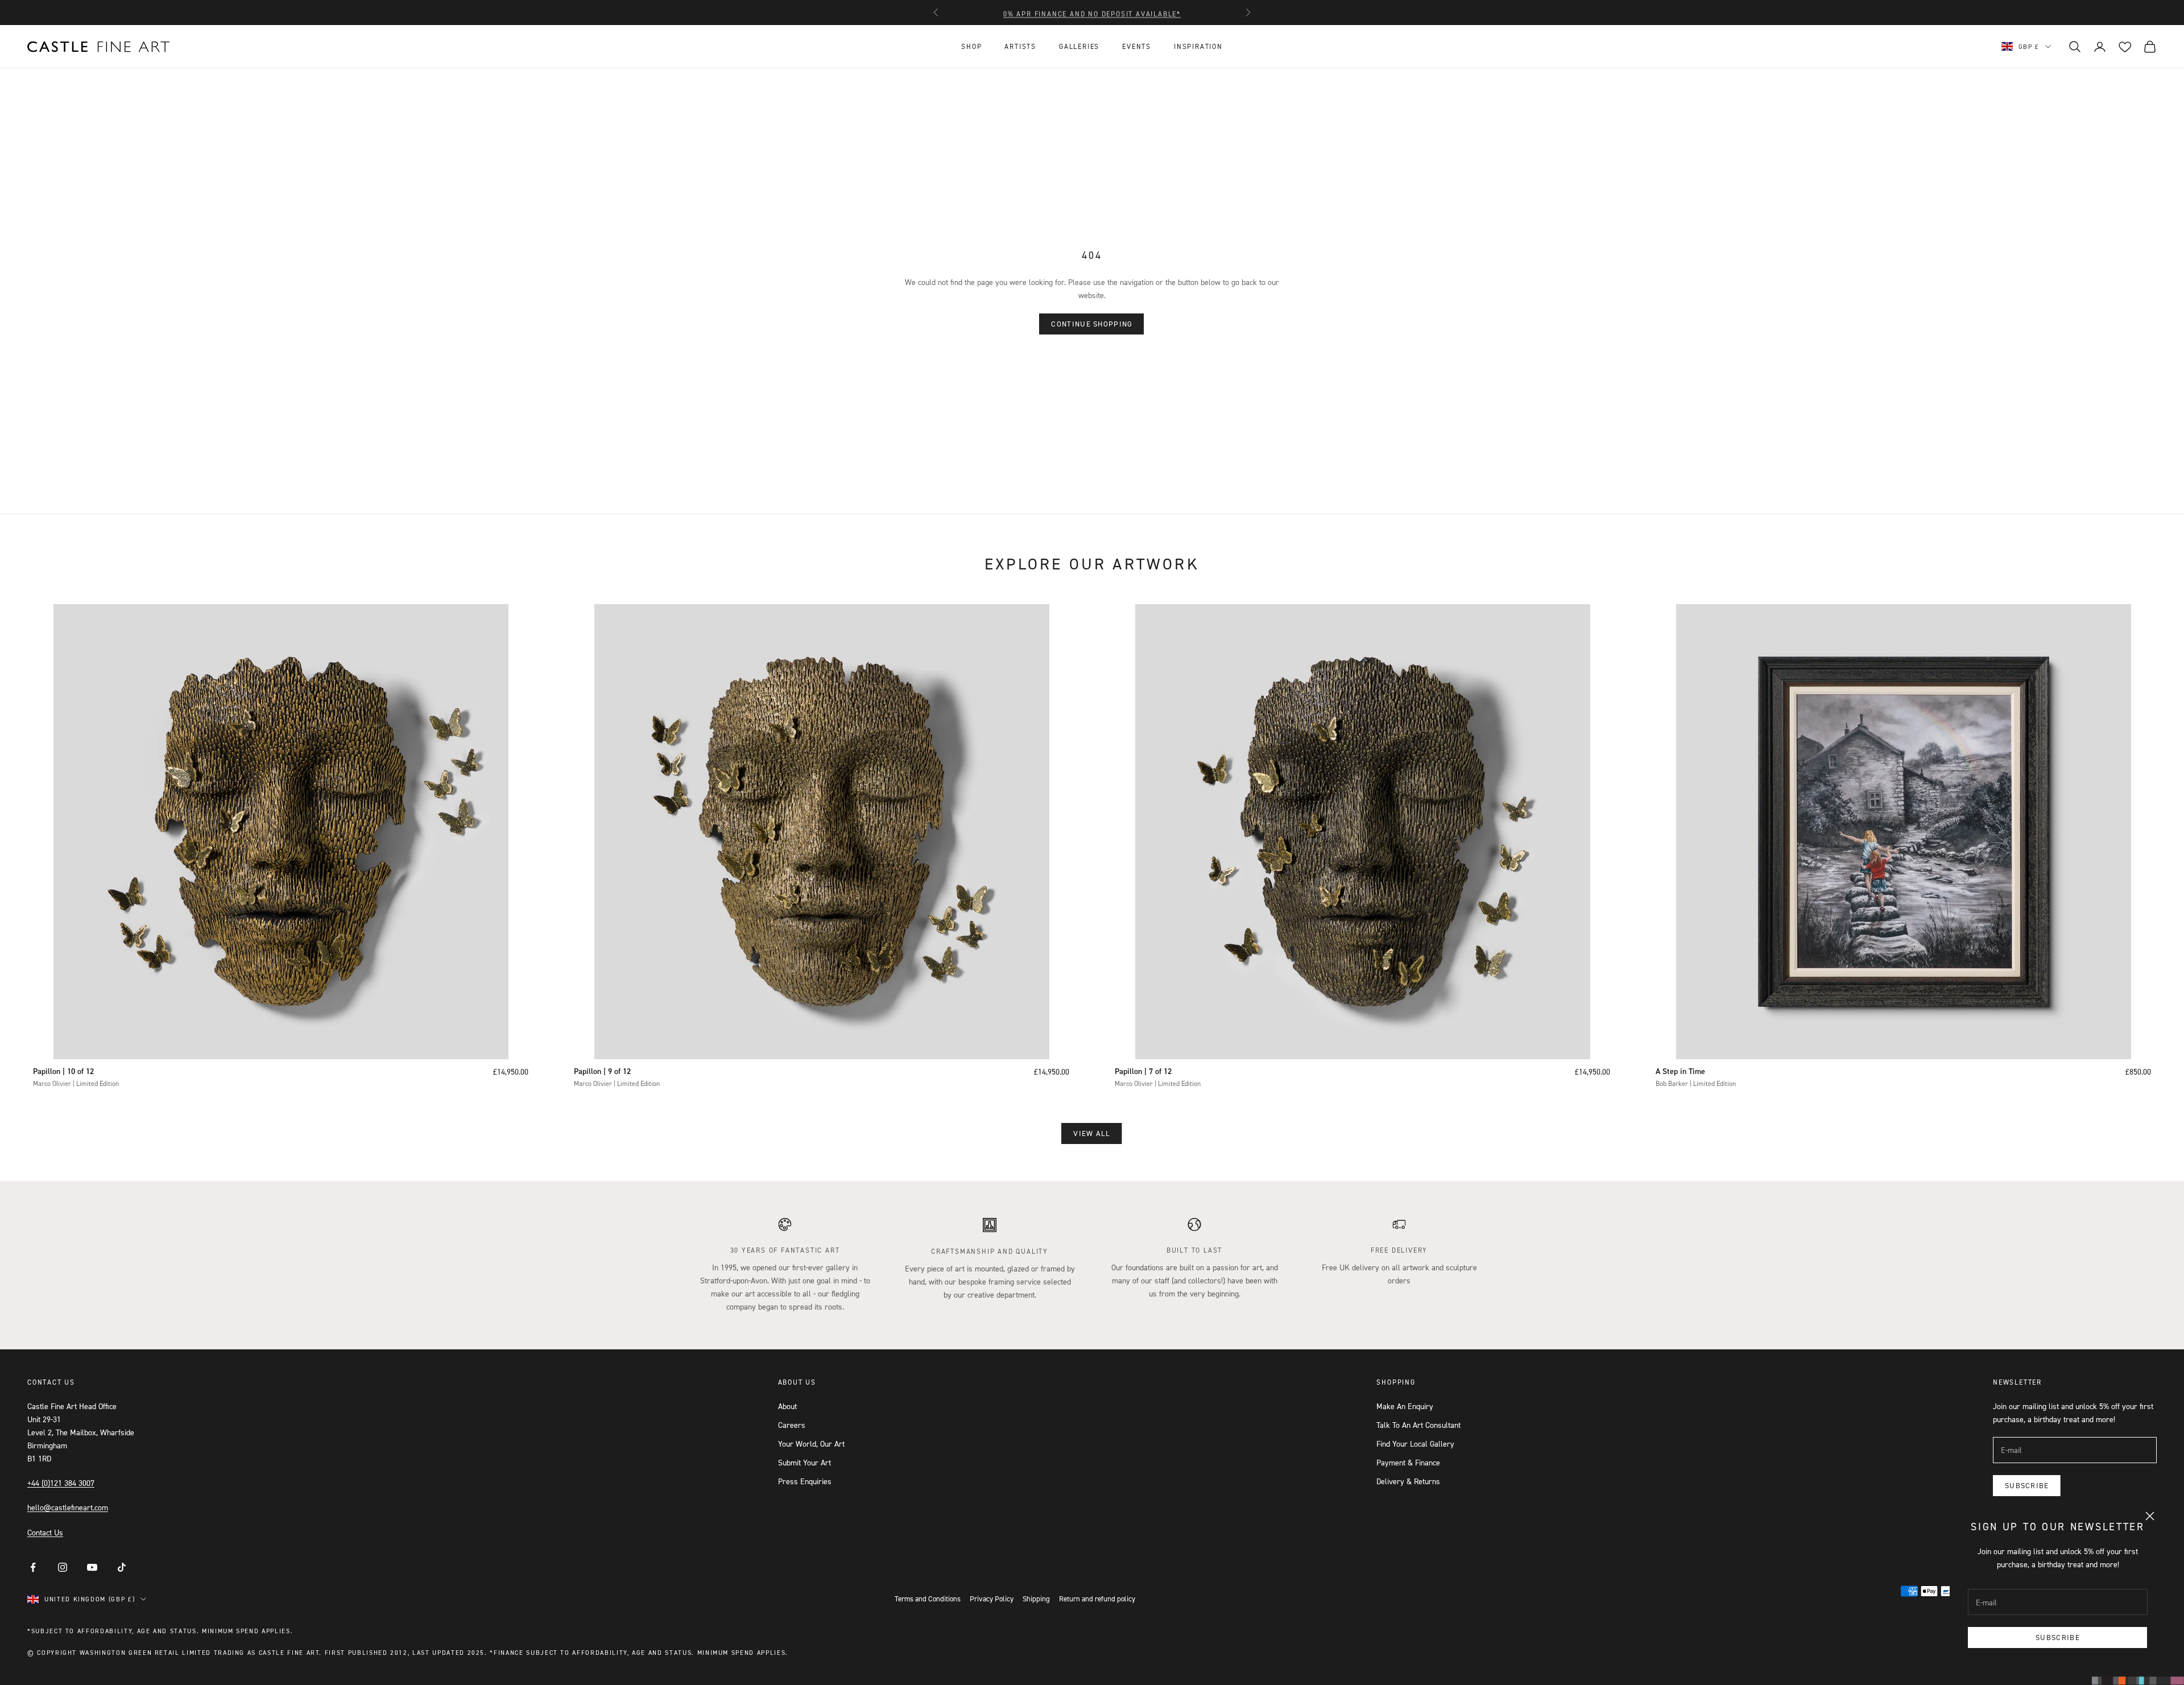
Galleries (1079, 46)
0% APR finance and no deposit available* (1092, 12)
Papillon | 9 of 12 (602, 1071)
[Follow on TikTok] (122, 1567)
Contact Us (45, 1532)
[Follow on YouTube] (92, 1567)
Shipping (1036, 1599)
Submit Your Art (804, 1462)
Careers (792, 1425)
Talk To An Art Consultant (1418, 1425)
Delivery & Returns (1408, 1481)
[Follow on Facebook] (33, 1567)
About (787, 1406)
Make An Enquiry (1405, 1406)
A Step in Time (1680, 1071)
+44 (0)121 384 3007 (61, 1483)
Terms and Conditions (928, 1599)
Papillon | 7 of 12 (1143, 1071)
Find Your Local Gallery (1415, 1444)
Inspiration (1198, 46)
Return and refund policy (1097, 1599)
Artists (1020, 46)
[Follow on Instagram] (63, 1567)
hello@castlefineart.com (68, 1507)
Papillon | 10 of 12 (63, 1071)
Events (1137, 46)
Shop (971, 46)
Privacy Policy (992, 1599)
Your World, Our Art (811, 1444)
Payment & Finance (1408, 1462)
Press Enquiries (805, 1481)
